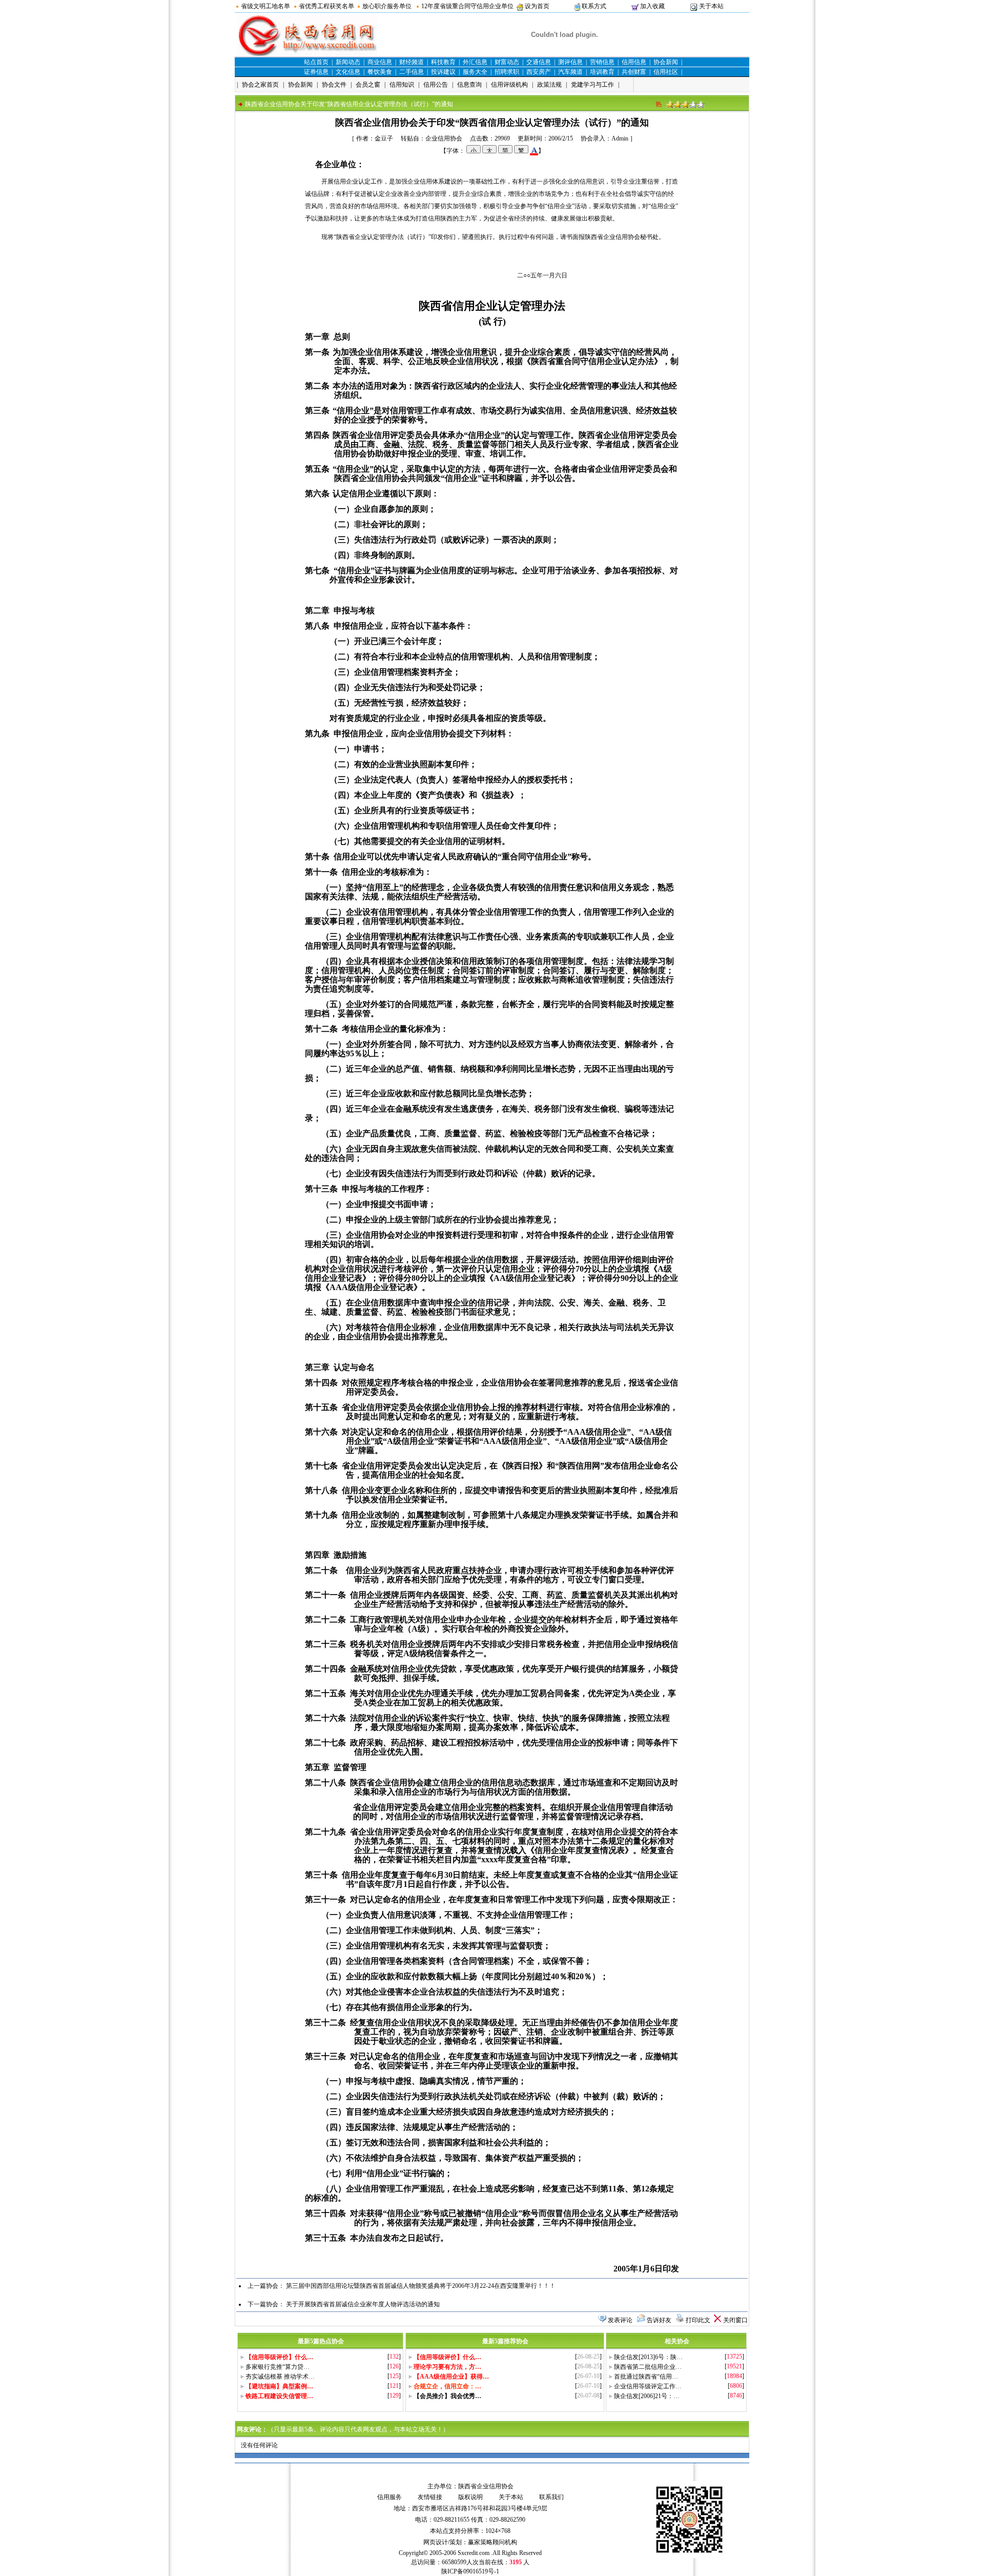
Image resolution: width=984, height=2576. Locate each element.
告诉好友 (659, 2320)
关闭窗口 (735, 2320)
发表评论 (620, 2320)
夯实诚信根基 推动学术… (280, 2377)
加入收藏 (652, 6)
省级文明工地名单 (265, 6)
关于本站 (711, 6)
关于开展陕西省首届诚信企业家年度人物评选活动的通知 (363, 2304)
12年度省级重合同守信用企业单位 (467, 6)
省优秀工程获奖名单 (326, 6)
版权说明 (470, 2497)
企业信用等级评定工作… (648, 2386)
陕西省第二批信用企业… (648, 2367)
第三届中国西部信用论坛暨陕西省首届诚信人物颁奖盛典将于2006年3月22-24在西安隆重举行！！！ (421, 2286)
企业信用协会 (444, 138)
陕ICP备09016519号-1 (470, 2571)
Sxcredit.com (474, 2553)
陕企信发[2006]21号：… (647, 2396)
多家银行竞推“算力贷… (278, 2367)
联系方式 (594, 6)
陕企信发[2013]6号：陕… (648, 2357)
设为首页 (537, 6)
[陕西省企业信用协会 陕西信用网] (307, 54)
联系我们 (551, 2497)
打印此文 (698, 2320)
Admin (620, 138)
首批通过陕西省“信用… (646, 2377)
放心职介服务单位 (387, 6)
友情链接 (430, 2497)
